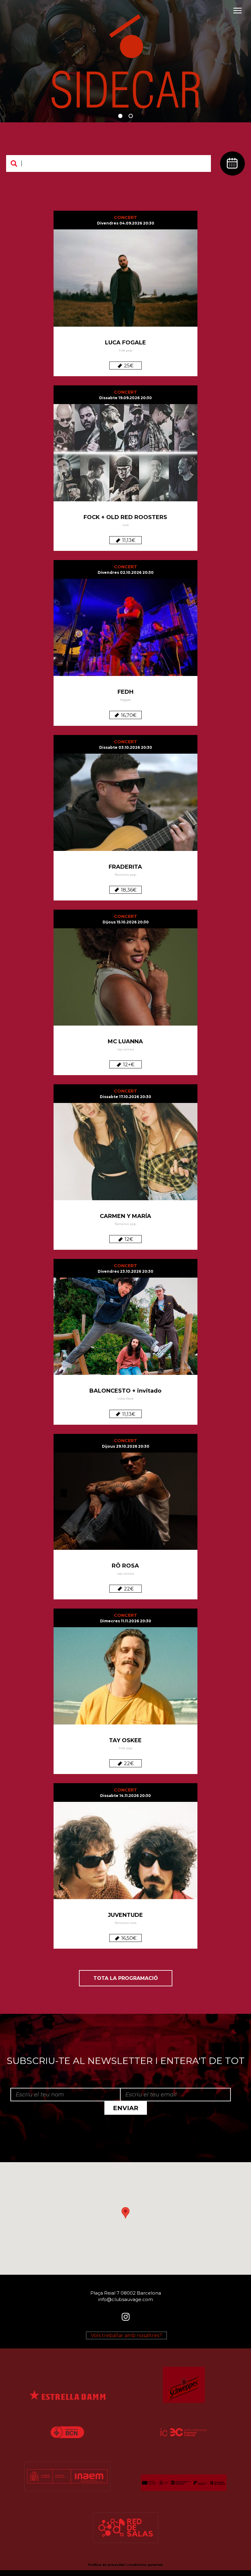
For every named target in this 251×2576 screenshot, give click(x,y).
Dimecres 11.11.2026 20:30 (126, 1621)
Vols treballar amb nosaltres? (126, 2335)
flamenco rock (126, 1923)
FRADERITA (125, 867)
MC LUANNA (125, 1041)
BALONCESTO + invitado (125, 1391)
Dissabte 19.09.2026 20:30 (125, 398)
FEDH (125, 692)
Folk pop (125, 350)
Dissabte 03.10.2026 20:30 (126, 747)
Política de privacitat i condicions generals (125, 2565)
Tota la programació (126, 1978)
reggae (125, 700)
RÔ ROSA (125, 1566)
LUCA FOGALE (125, 343)
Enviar (126, 2108)
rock (126, 525)
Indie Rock (125, 1399)
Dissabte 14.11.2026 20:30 (125, 1796)
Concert (125, 217)
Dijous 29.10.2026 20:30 (126, 1446)
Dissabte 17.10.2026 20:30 (125, 1097)
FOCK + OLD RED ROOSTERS (125, 517)
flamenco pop (125, 875)
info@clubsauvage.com (126, 2299)
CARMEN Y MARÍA (125, 1216)
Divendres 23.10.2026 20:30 (125, 1271)
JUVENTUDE (125, 1915)
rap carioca (126, 1049)
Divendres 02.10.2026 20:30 (126, 572)
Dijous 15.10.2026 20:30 (126, 922)
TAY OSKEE (125, 1740)
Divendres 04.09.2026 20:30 (126, 223)
